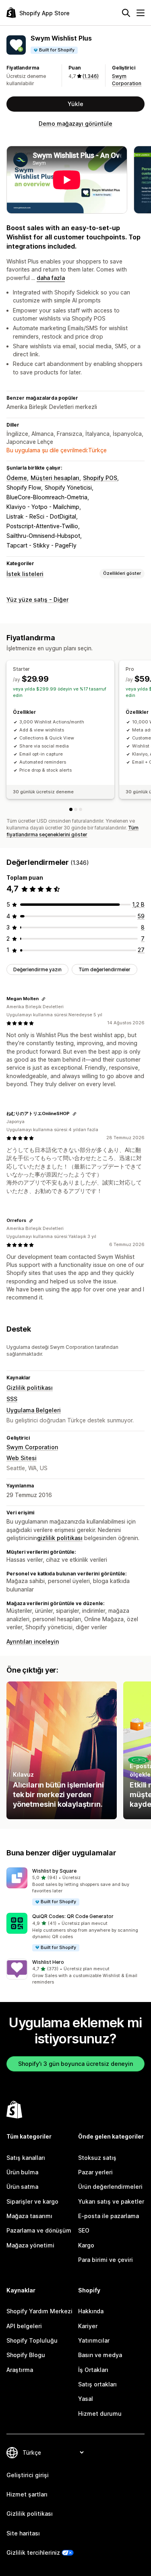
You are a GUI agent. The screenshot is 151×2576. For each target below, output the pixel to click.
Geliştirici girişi (28, 2475)
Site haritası (23, 2533)
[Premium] (81, 809)
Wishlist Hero (48, 1962)
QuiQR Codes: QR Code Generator (73, 1916)
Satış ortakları (97, 2384)
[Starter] (71, 809)
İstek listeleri (25, 574)
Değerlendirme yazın (37, 969)
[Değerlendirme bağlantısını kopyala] (43, 999)
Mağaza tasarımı (29, 2216)
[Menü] (141, 13)
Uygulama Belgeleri (34, 1410)
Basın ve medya (100, 2355)
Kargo (86, 2245)
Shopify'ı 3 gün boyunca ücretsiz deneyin (75, 2064)
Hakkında (91, 2311)
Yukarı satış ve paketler (111, 2201)
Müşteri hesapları (55, 478)
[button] (75, 1887)
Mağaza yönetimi (30, 2245)
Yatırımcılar (94, 2340)
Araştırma (20, 2370)
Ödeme (17, 478)
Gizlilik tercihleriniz (33, 2553)
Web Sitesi (22, 1458)
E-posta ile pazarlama (109, 2216)
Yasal (86, 2399)
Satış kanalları (26, 2158)
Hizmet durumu (100, 2414)
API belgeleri (24, 2326)
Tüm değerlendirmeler (104, 969)
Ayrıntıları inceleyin (33, 1641)
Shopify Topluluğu (32, 2340)
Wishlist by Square (54, 1871)
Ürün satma (22, 2187)
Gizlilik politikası (30, 1388)
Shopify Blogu (26, 2355)
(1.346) (91, 76)
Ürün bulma (22, 2172)
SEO (84, 2230)
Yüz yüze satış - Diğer (37, 600)
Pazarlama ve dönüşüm (39, 2230)
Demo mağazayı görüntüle (75, 124)
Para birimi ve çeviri (105, 2260)
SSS (12, 1399)
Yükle (75, 104)
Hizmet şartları (27, 2494)
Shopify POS (100, 478)
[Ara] (126, 13)
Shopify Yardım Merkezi (39, 2311)
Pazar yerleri (95, 2172)
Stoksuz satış (97, 2158)
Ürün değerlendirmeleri (110, 2187)
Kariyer (88, 2326)
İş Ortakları (93, 2370)
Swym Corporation (32, 1447)
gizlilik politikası (60, 1538)
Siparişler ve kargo (32, 2201)
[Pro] (76, 809)
